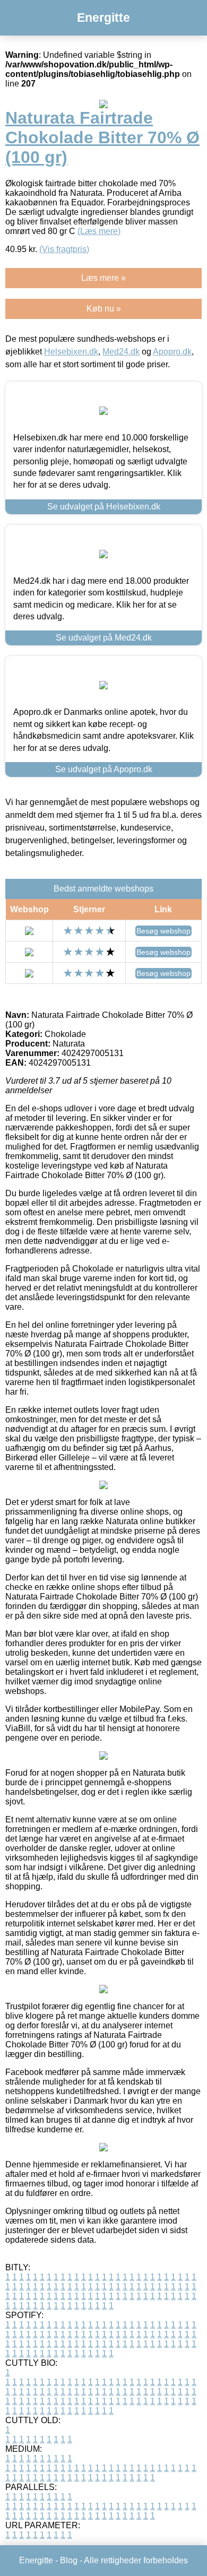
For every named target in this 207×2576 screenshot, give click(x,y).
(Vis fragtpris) (64, 249)
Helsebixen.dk (71, 352)
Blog (69, 2560)
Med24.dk (121, 352)
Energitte (103, 18)
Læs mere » (103, 278)
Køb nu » (104, 309)
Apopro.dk (172, 352)
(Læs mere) (99, 231)
